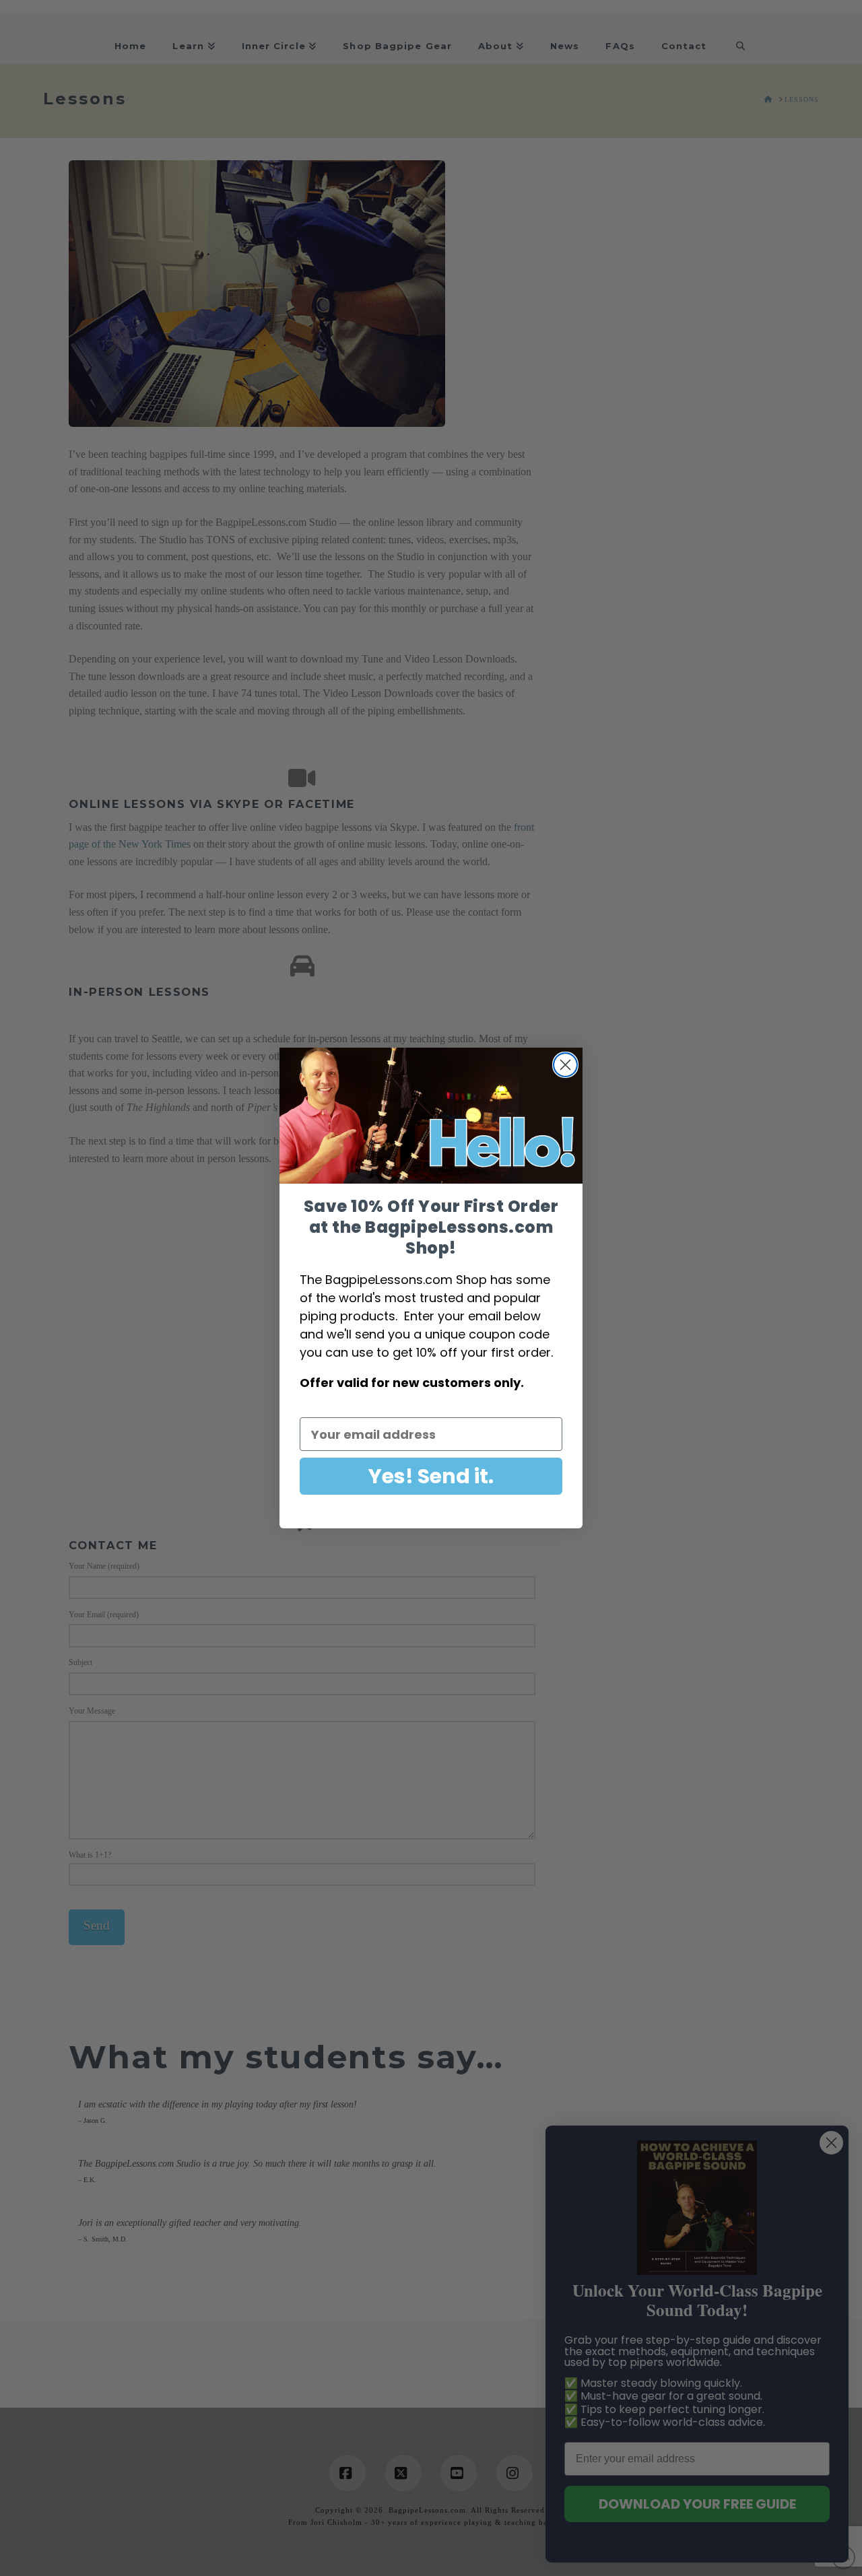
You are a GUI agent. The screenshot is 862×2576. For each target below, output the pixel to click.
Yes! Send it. (431, 1476)
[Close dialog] (565, 1065)
